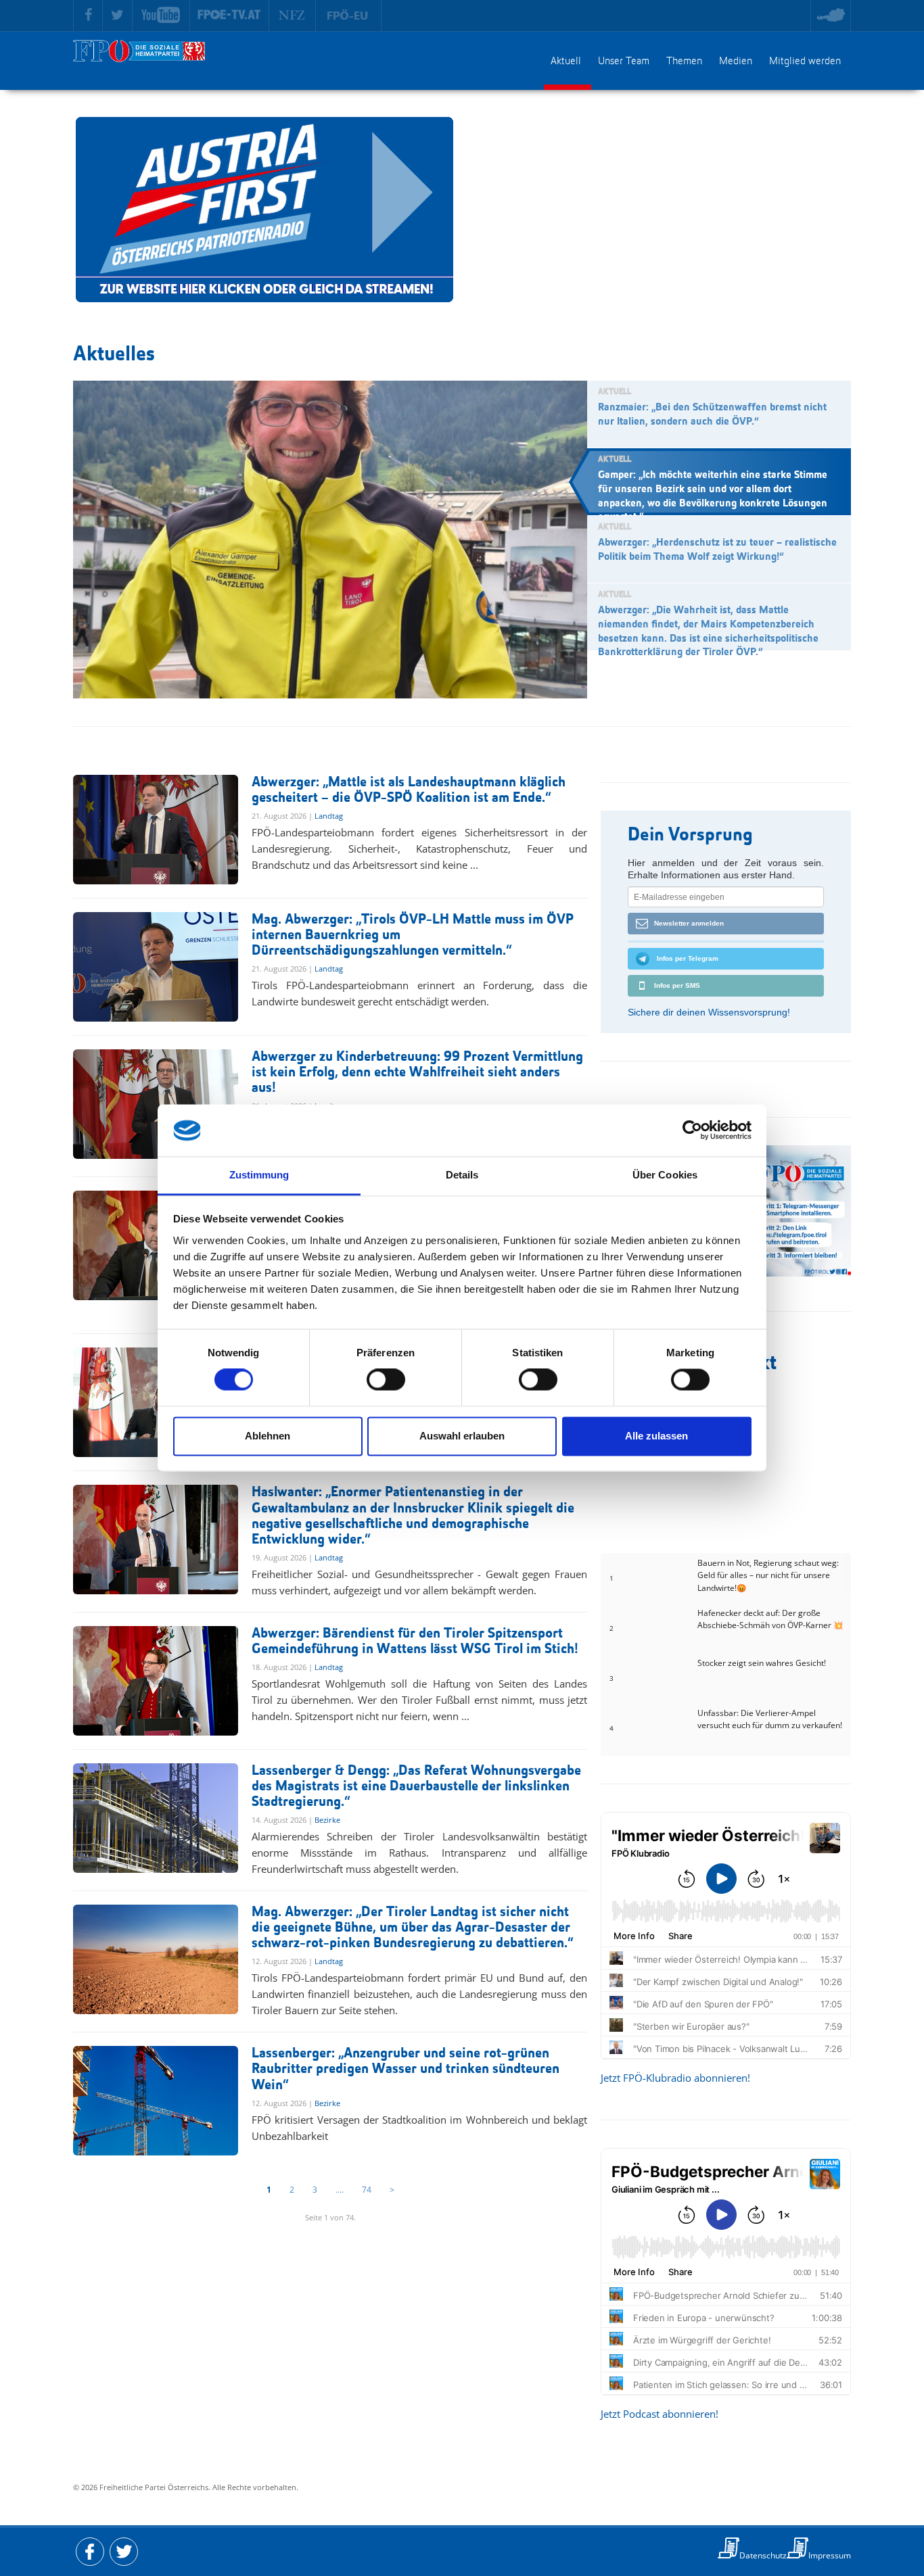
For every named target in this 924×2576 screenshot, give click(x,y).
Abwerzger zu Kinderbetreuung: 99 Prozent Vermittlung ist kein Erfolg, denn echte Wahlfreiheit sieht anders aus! (417, 1073)
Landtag (329, 816)
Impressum (830, 2555)
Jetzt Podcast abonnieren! (660, 2414)
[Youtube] (161, 16)
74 (367, 2190)
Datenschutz (763, 2555)
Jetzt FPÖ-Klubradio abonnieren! (675, 2078)
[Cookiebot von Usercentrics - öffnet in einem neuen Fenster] (692, 1130)
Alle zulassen (656, 1436)
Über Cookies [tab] (665, 1175)
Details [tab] (462, 1175)
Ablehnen (268, 1436)
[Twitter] (118, 16)
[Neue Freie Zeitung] (293, 16)
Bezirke (327, 1820)
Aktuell (566, 62)
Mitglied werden (805, 62)
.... (340, 2190)
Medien (736, 62)
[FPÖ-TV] (230, 16)
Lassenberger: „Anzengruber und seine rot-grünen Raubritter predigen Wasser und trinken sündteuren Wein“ (406, 2069)
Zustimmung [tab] (259, 1175)
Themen (684, 62)
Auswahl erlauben (462, 1436)
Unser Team (624, 62)
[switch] (386, 1380)
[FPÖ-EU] (349, 16)
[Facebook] (88, 16)
